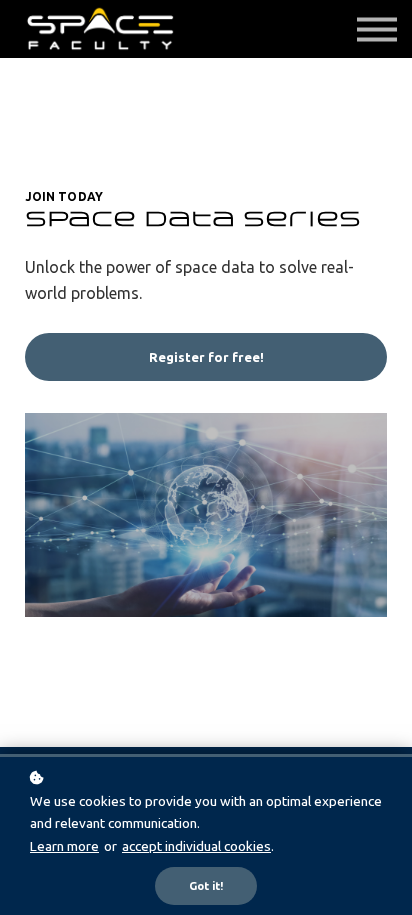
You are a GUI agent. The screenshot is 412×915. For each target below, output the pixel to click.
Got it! (206, 886)
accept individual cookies (196, 846)
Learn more (64, 846)
